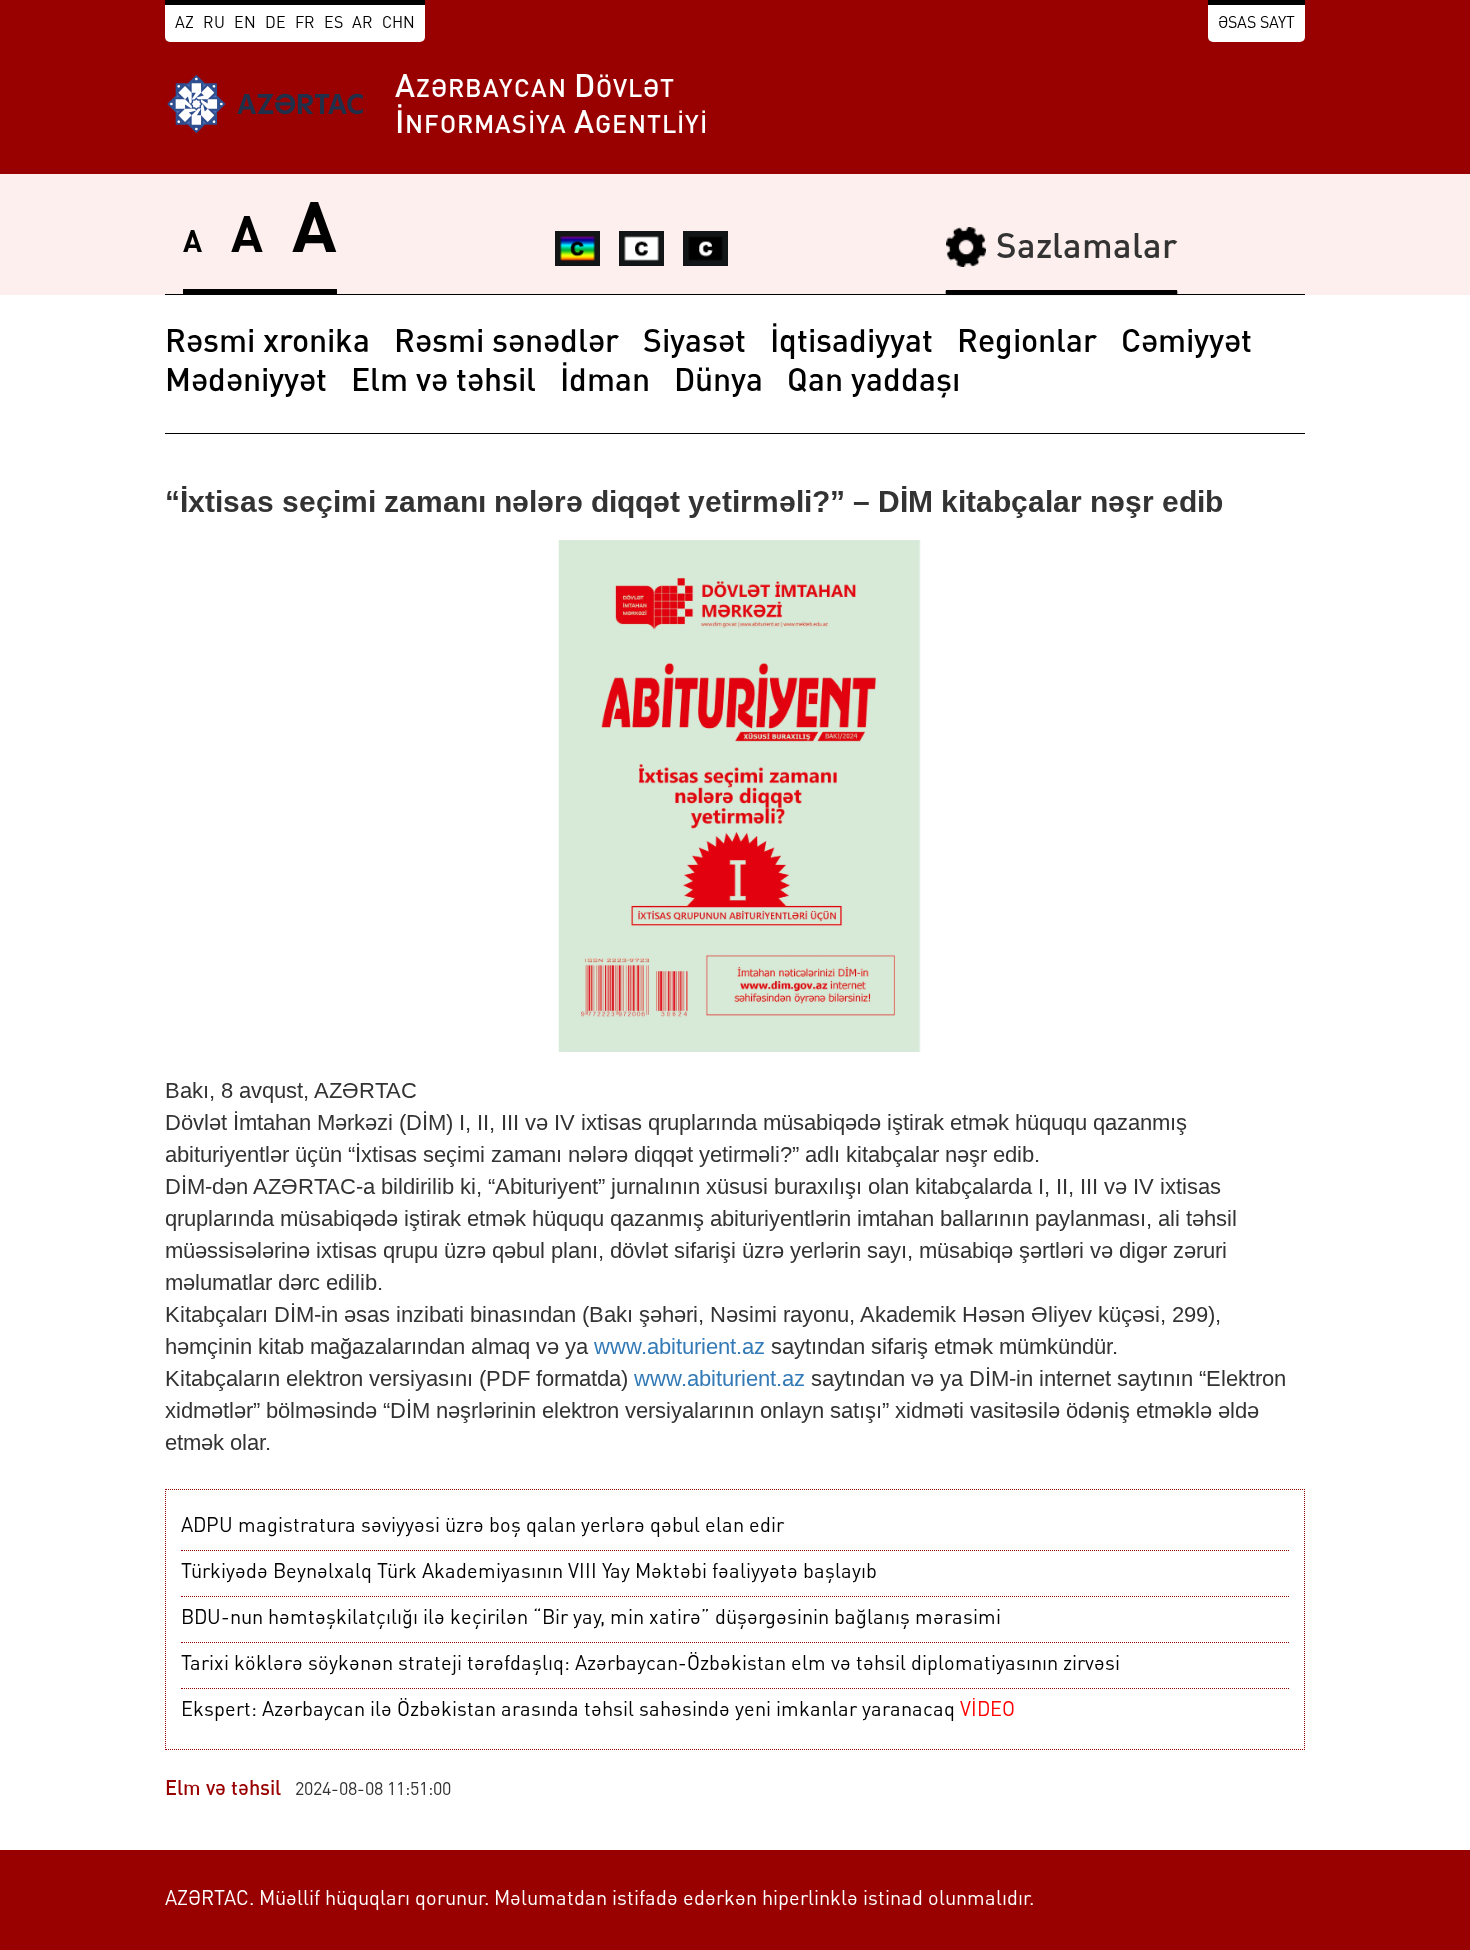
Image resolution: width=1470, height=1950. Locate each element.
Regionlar (1027, 344)
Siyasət (694, 344)
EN (245, 24)
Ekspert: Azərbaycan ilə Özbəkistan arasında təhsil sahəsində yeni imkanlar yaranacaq (598, 1711)
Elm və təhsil (443, 383)
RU (214, 24)
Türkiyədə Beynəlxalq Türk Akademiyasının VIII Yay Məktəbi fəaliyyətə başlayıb (529, 1573)
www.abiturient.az (679, 1346)
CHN (398, 24)
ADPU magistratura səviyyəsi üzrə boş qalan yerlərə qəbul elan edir (482, 1527)
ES (333, 24)
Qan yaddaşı (873, 383)
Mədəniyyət (246, 383)
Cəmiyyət (1186, 344)
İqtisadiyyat (851, 344)
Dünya (718, 383)
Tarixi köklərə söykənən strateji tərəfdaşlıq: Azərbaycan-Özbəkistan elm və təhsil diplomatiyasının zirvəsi (650, 1665)
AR (362, 24)
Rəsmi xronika (267, 344)
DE (275, 24)
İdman (605, 383)
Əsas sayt (1256, 24)
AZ (184, 24)
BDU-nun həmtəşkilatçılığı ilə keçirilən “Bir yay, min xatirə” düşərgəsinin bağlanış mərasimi (591, 1619)
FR (305, 24)
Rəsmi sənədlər (506, 344)
